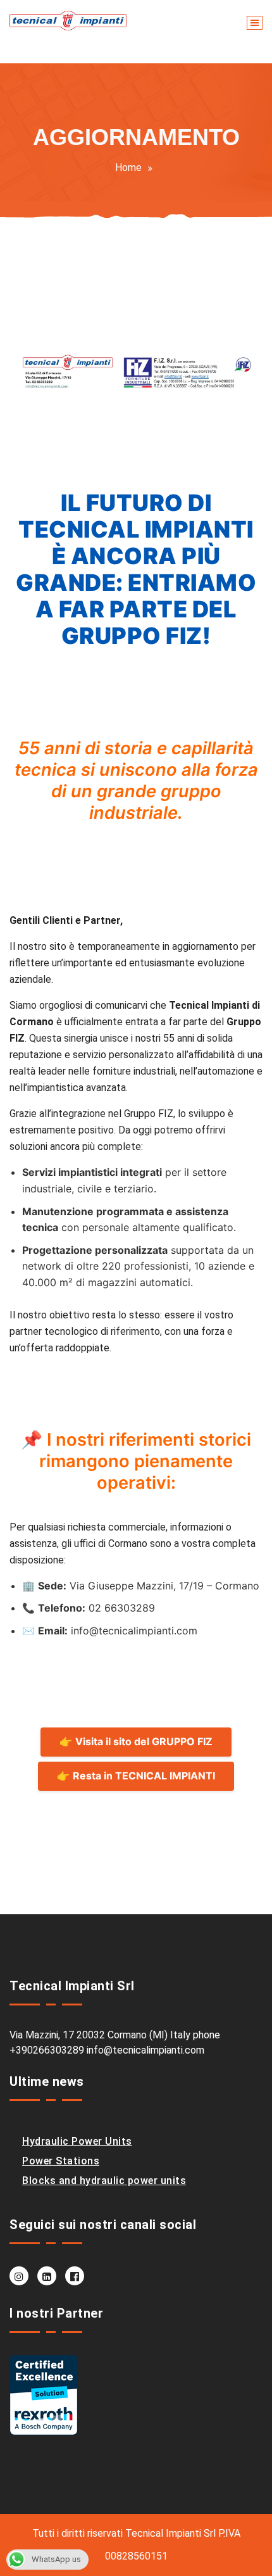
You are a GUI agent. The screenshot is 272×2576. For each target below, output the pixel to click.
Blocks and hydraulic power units (104, 2181)
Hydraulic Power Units (77, 2141)
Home (128, 167)
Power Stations (61, 2161)
